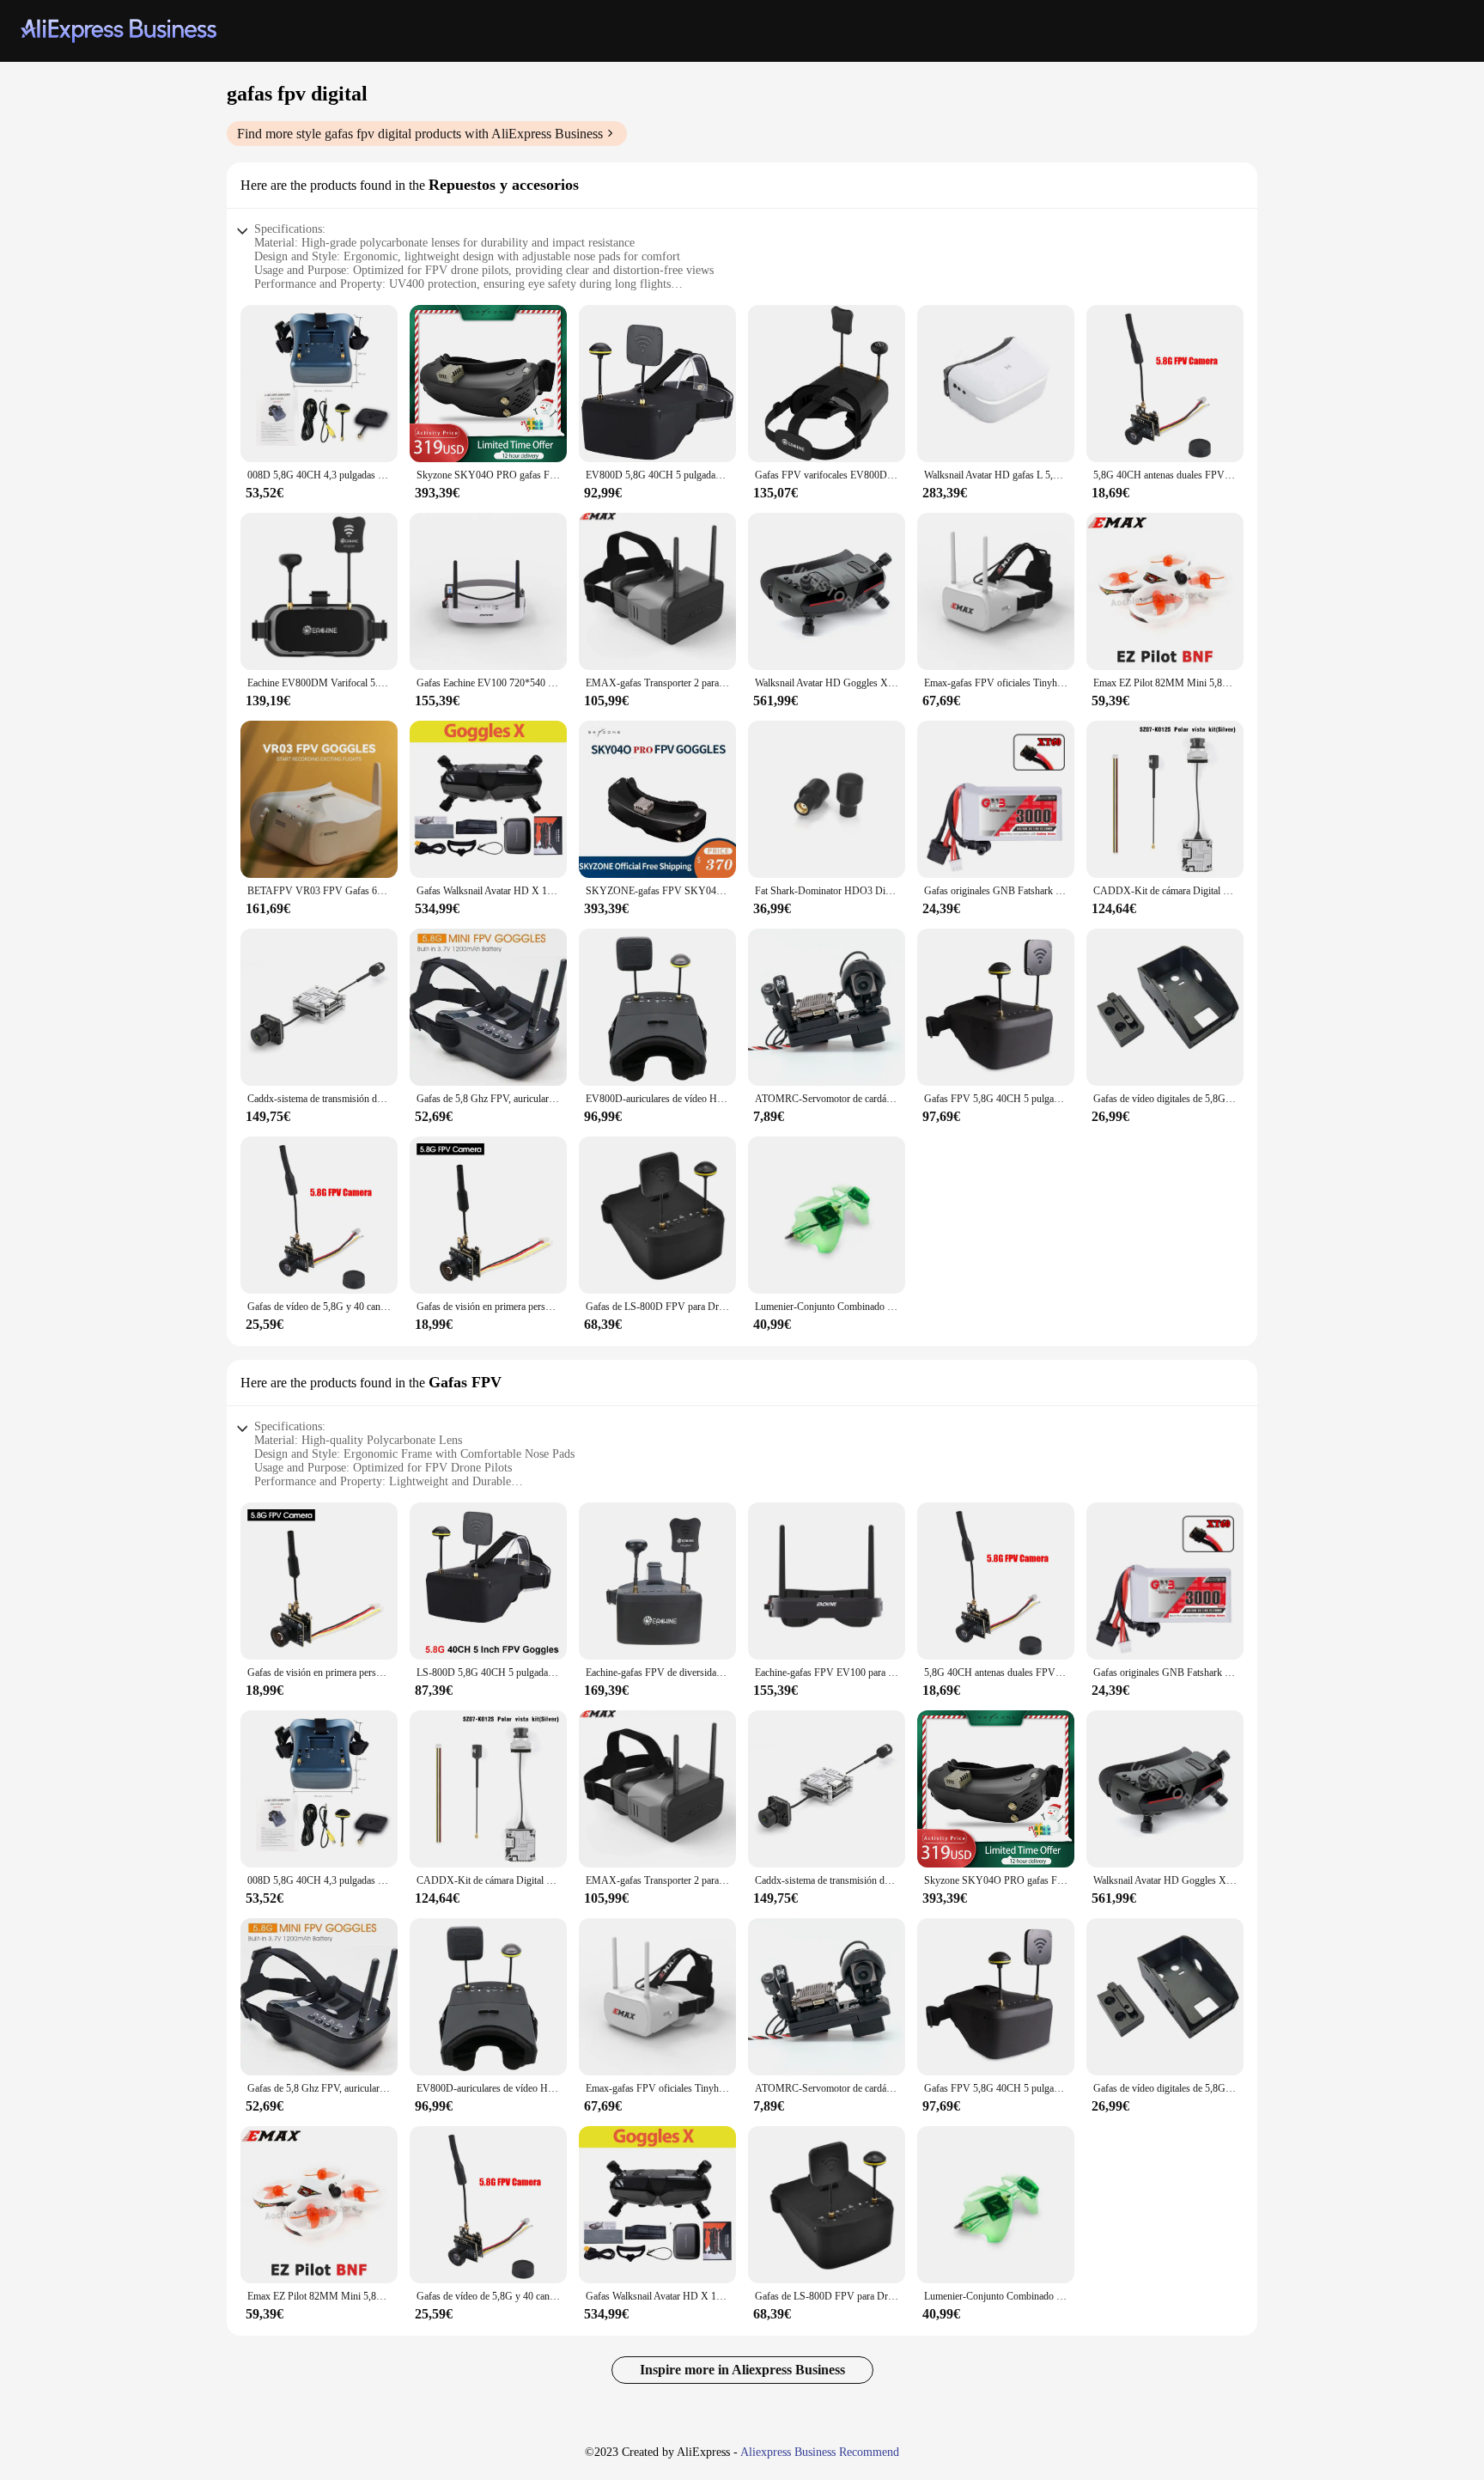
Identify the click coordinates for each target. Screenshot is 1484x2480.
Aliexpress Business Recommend (820, 2452)
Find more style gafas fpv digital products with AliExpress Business (420, 134)
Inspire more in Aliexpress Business (742, 2370)
